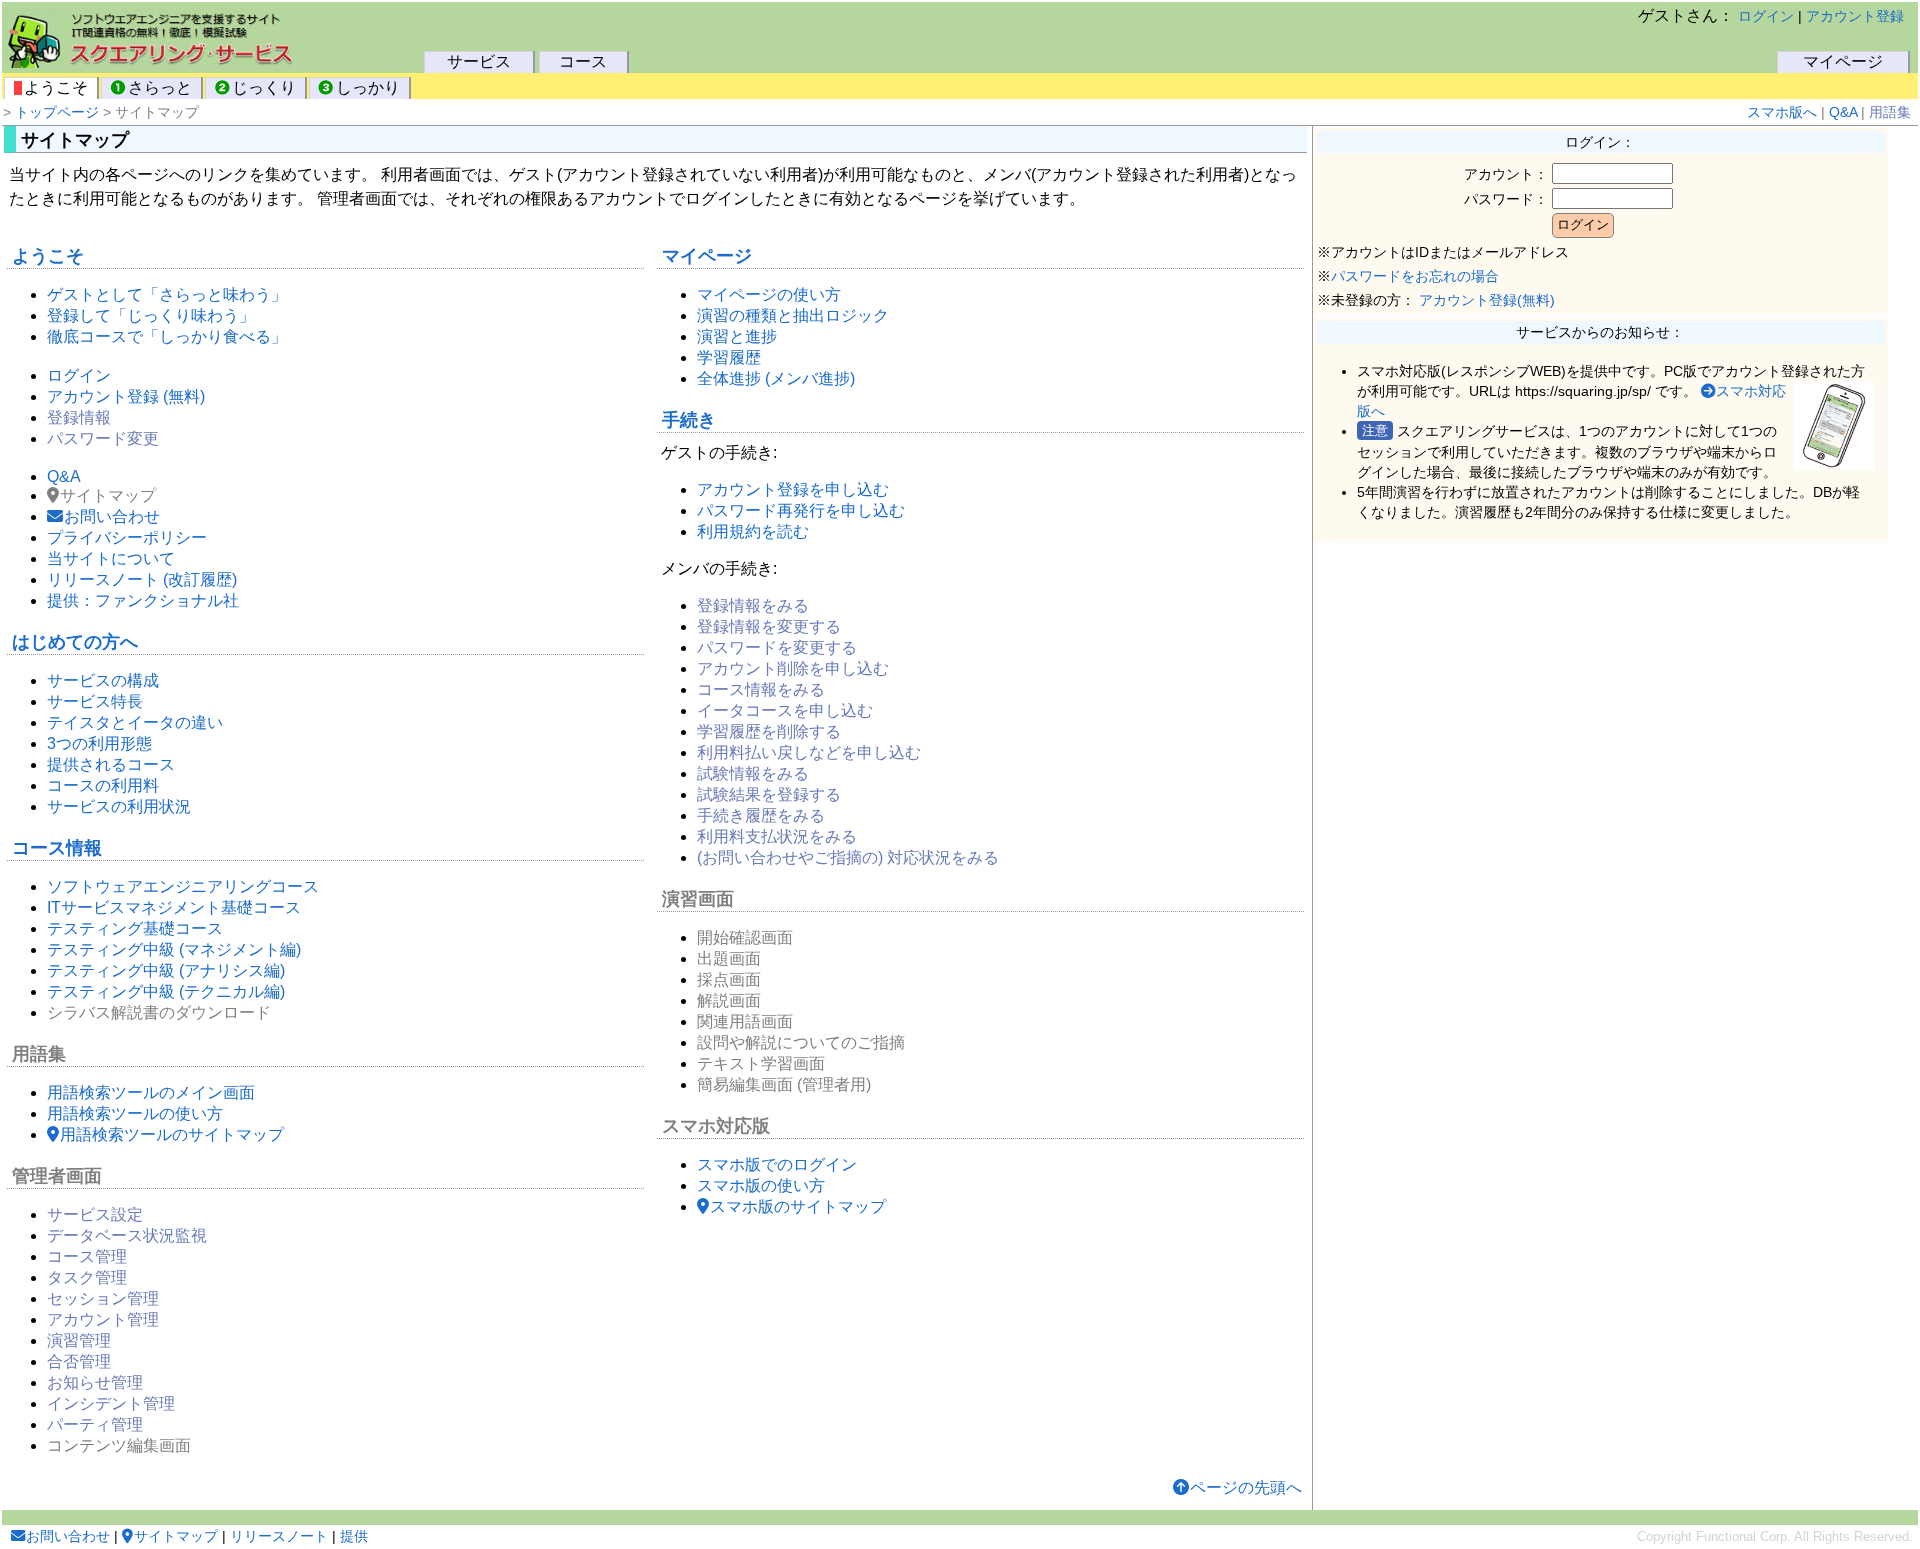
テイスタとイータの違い (135, 722)
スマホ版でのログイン (777, 1164)
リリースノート (279, 1536)
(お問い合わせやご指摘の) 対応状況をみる (848, 857)
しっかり (368, 87)
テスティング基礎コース (135, 928)
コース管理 (87, 1256)
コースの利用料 (103, 785)
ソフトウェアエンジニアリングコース (183, 886)
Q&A (1843, 112)
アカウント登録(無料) (1487, 300)
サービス (479, 61)
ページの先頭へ (1246, 1487)
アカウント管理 (103, 1319)
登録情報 (79, 417)
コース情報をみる (761, 689)
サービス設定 (95, 1214)
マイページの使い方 (769, 294)
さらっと (160, 87)
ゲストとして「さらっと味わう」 (167, 294)
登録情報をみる (753, 605)
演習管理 (79, 1340)
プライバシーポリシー (127, 537)
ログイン (1766, 16)
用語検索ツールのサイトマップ (172, 1134)
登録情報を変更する (769, 626)
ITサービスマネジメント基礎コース (174, 907)
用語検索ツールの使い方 (135, 1113)
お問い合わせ (112, 516)
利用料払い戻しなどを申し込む (809, 752)
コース (583, 61)
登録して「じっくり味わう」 (151, 315)
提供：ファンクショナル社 (143, 600)
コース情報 (57, 848)
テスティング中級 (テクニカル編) (166, 991)
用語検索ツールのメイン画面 (151, 1092)
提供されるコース (111, 764)
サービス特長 (95, 701)
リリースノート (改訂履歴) (142, 579)
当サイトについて (111, 558)
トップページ (57, 112)
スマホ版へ (1782, 112)
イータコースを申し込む (785, 710)
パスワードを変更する (777, 647)
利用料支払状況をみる (777, 836)
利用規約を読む (753, 531)
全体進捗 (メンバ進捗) (776, 378)
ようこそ (56, 87)
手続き (689, 420)
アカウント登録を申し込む (793, 489)
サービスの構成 (103, 680)
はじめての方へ (75, 642)
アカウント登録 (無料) (126, 396)
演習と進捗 (737, 336)
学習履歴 (729, 357)
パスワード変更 (103, 438)
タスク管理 (87, 1277)
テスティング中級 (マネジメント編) (174, 949)
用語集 (1890, 112)
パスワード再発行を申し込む (801, 510)
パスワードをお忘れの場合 (1415, 276)
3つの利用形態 (99, 743)
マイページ (1843, 61)
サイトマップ (176, 1536)
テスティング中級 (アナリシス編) (166, 970)
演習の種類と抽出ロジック (793, 315)
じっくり (264, 87)
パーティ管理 (95, 1424)
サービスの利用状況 (119, 806)
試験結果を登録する (769, 794)
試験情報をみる (753, 773)
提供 (354, 1536)
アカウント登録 (1855, 16)
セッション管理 (103, 1298)
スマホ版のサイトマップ (798, 1206)
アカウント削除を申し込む (793, 668)
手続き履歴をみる (761, 815)
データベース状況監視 (127, 1235)
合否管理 (79, 1361)
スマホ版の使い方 (761, 1185)
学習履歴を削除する (769, 731)
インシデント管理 (111, 1403)
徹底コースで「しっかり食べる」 (167, 336)
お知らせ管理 (95, 1382)
